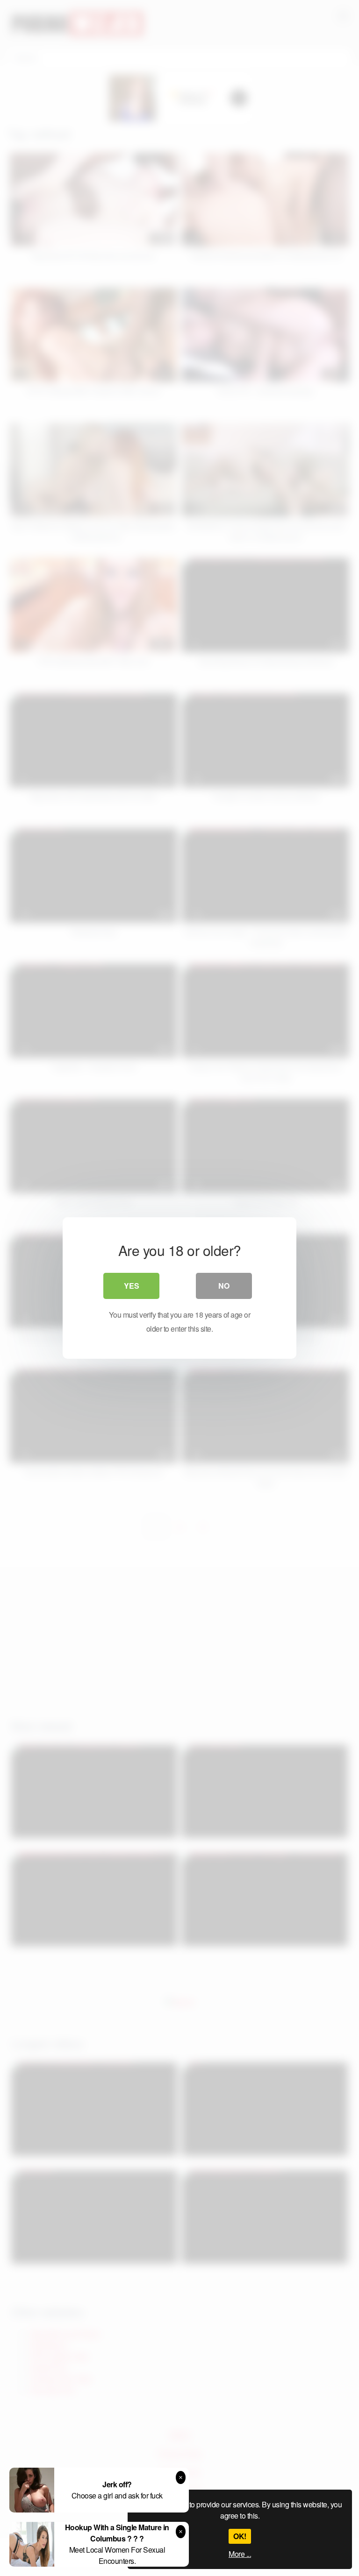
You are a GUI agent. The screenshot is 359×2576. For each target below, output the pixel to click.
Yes (132, 1286)
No (224, 1286)
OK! (240, 2536)
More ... (240, 2554)
